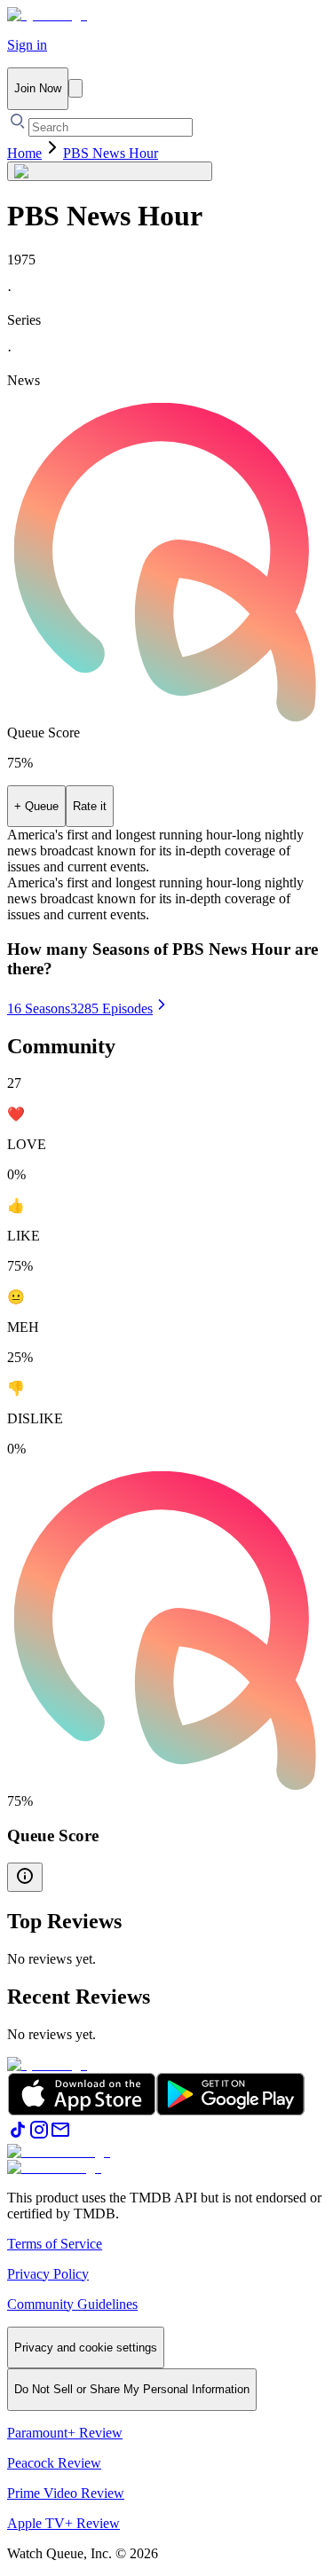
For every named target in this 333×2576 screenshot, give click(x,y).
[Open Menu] (75, 88)
